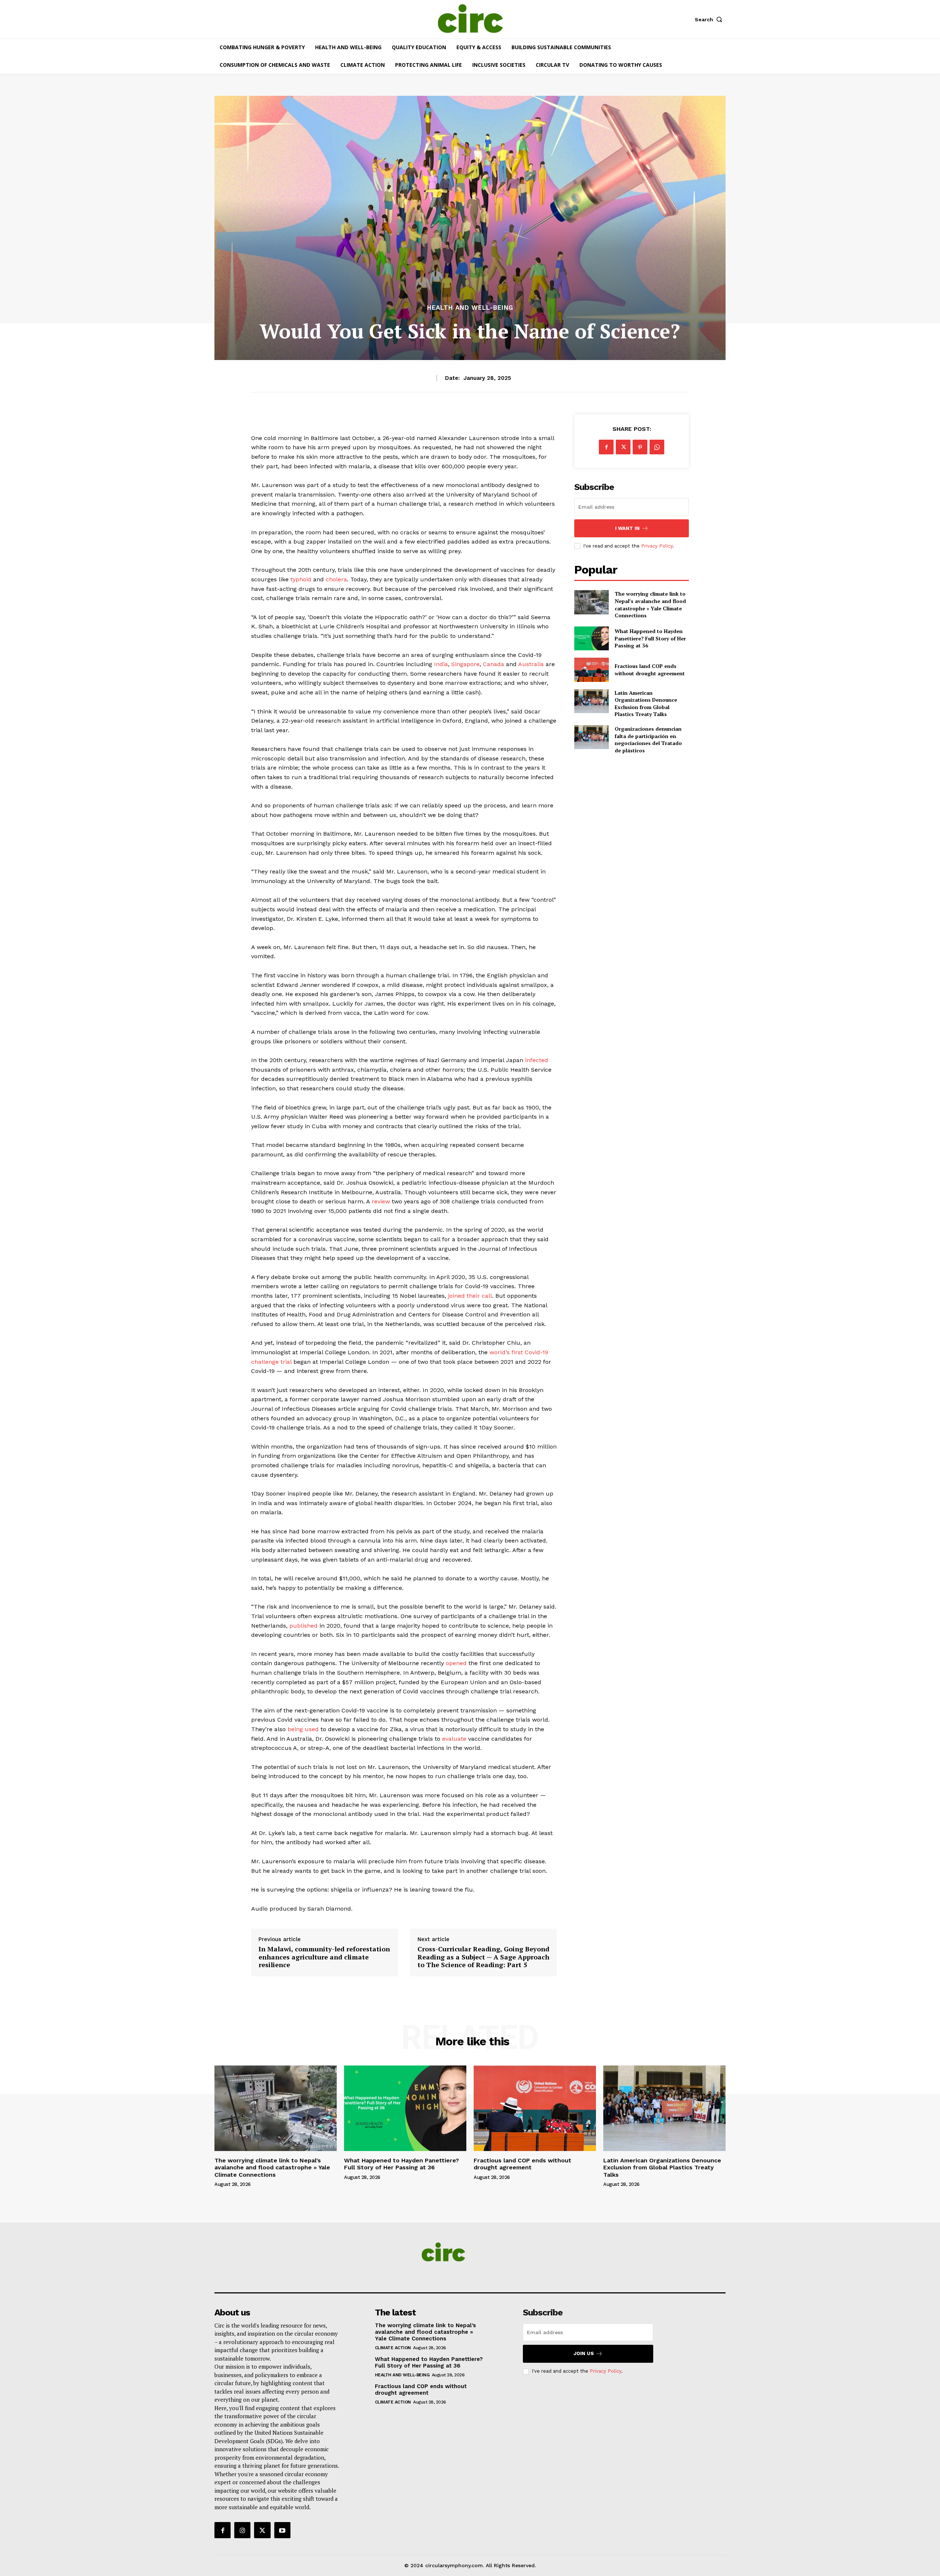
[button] (710, 19)
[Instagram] (242, 2530)
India (441, 664)
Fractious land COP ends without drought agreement (650, 670)
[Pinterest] (640, 447)
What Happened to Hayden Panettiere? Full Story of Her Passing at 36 (650, 638)
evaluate (454, 1739)
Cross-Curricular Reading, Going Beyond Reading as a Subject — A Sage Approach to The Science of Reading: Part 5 (483, 1957)
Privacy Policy (657, 546)
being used (303, 1729)
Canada (493, 664)
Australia (531, 664)
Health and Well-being (470, 308)
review (381, 1201)
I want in (627, 528)
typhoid (301, 579)
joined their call (470, 1296)
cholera (336, 579)
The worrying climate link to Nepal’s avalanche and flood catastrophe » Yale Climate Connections (650, 604)
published (303, 1626)
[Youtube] (282, 2530)
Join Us (584, 2353)
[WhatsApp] (657, 447)
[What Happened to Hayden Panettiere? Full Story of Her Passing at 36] (591, 638)
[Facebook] (606, 447)
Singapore (465, 664)
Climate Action (393, 2348)
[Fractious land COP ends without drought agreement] (591, 670)
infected (537, 1060)
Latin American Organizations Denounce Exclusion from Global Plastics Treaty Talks (646, 704)
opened (456, 1663)
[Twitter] (623, 447)
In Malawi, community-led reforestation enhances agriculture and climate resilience (324, 1957)
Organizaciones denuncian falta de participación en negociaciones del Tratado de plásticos (648, 740)
